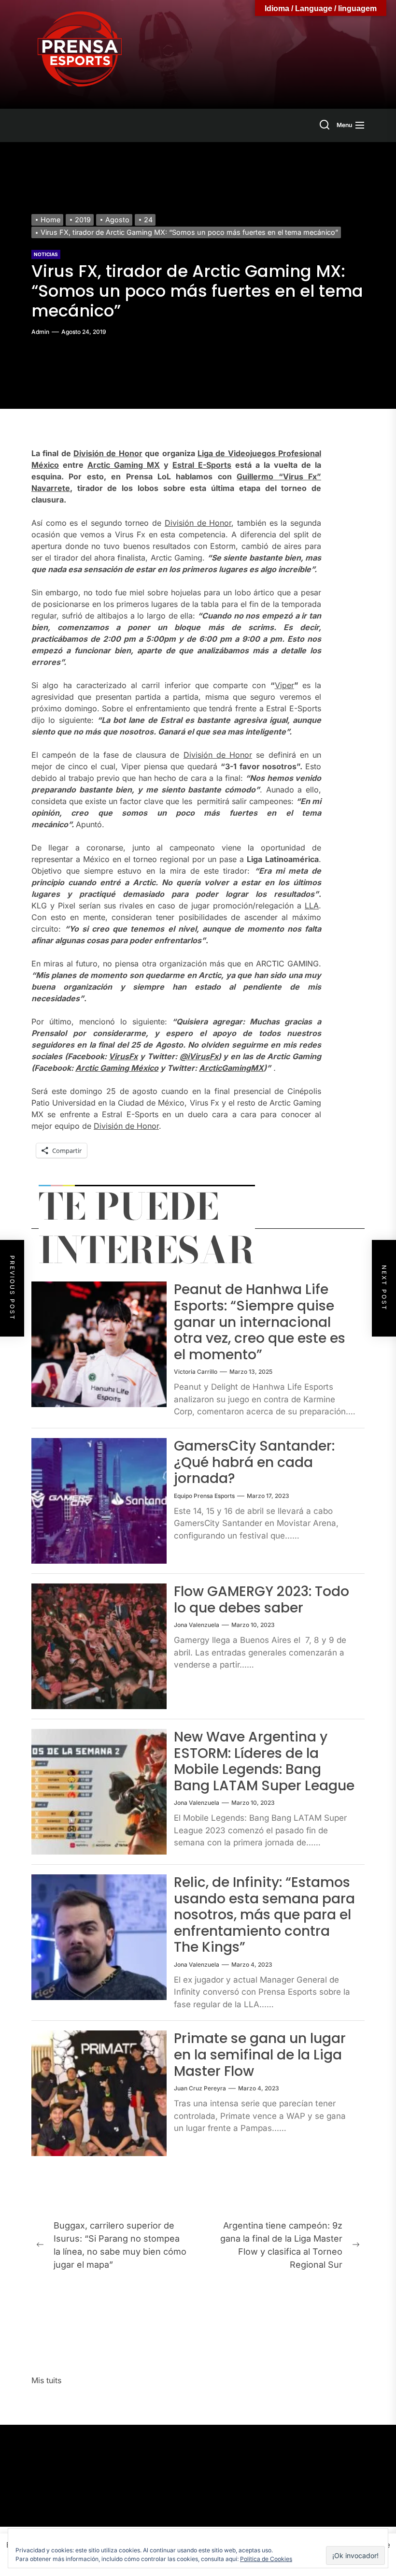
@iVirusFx (199, 1056)
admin (40, 332)
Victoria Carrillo (196, 1372)
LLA (312, 906)
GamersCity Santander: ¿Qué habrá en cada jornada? (254, 1462)
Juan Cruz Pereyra (200, 2088)
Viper (284, 685)
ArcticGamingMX (231, 1068)
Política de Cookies (266, 2559)
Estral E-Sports (202, 465)
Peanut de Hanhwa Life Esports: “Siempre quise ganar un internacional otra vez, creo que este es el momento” (260, 1322)
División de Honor (108, 453)
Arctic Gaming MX (124, 465)
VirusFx (123, 1056)
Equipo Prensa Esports (204, 1496)
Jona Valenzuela (197, 1625)
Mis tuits (46, 2380)
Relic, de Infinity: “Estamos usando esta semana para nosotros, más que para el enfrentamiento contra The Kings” (264, 1915)
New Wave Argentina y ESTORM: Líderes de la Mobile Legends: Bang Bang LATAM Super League (264, 1761)
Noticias (46, 254)
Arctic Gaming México (117, 1068)
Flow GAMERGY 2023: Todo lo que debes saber (262, 1600)
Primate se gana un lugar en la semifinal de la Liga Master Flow (260, 2055)
